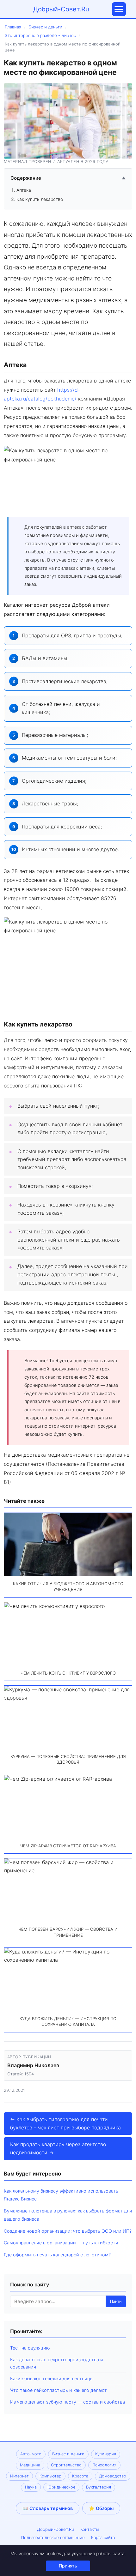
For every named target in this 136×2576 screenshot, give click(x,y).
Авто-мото (31, 2454)
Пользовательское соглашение (53, 2537)
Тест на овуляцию (30, 2348)
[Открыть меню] (119, 9)
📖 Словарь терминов (48, 2508)
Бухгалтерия (99, 2487)
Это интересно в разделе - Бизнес (40, 35)
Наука (31, 2487)
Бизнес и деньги (45, 27)
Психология (104, 2465)
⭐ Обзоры (101, 2508)
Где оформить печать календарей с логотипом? (57, 2255)
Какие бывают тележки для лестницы (52, 2378)
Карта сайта (103, 2537)
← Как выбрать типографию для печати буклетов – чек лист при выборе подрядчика (65, 2123)
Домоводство (113, 2476)
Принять (68, 2566)
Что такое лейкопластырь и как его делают (59, 2390)
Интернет (19, 2476)
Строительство (66, 2465)
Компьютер (50, 2476)
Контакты (90, 2529)
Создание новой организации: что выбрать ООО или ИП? (68, 2231)
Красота (80, 2476)
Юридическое (61, 2487)
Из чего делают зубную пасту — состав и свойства (68, 2402)
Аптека (24, 190)
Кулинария (106, 2454)
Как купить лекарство (40, 199)
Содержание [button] (68, 178)
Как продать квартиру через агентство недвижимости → (58, 2148)
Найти (116, 2301)
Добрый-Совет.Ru (61, 9)
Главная (13, 27)
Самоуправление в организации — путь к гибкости (61, 2243)
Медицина (30, 2465)
